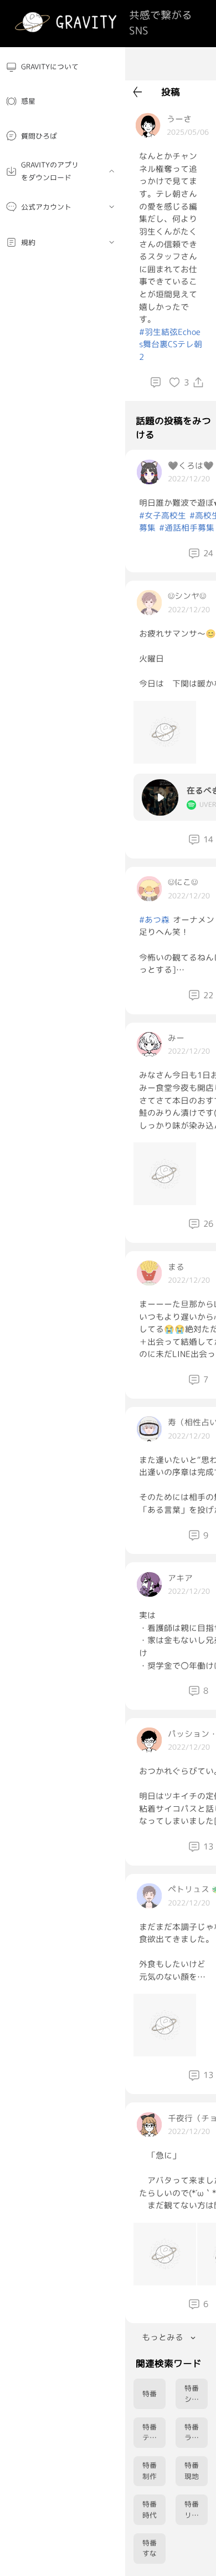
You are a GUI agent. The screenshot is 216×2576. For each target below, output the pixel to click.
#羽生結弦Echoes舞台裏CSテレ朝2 (171, 344)
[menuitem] (63, 67)
